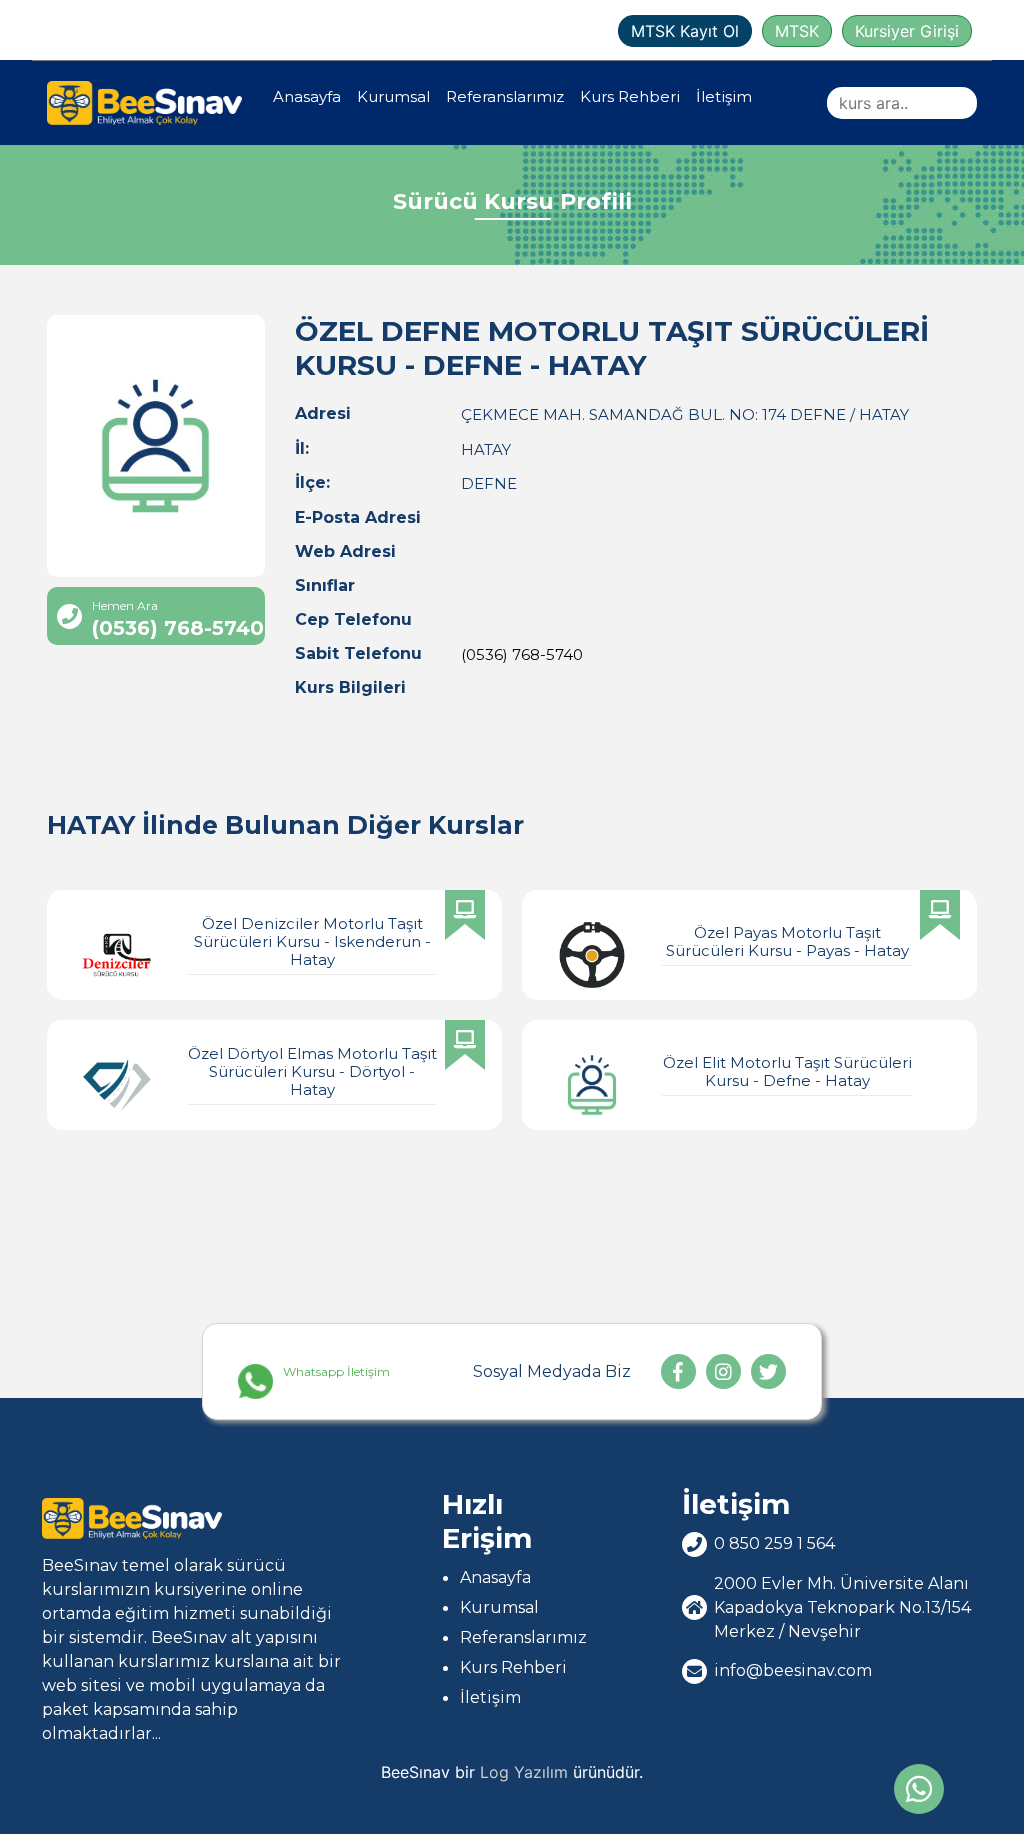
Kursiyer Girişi (907, 31)
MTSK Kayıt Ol (685, 31)
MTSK (797, 31)
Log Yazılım (524, 1772)
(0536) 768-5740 (522, 654)
